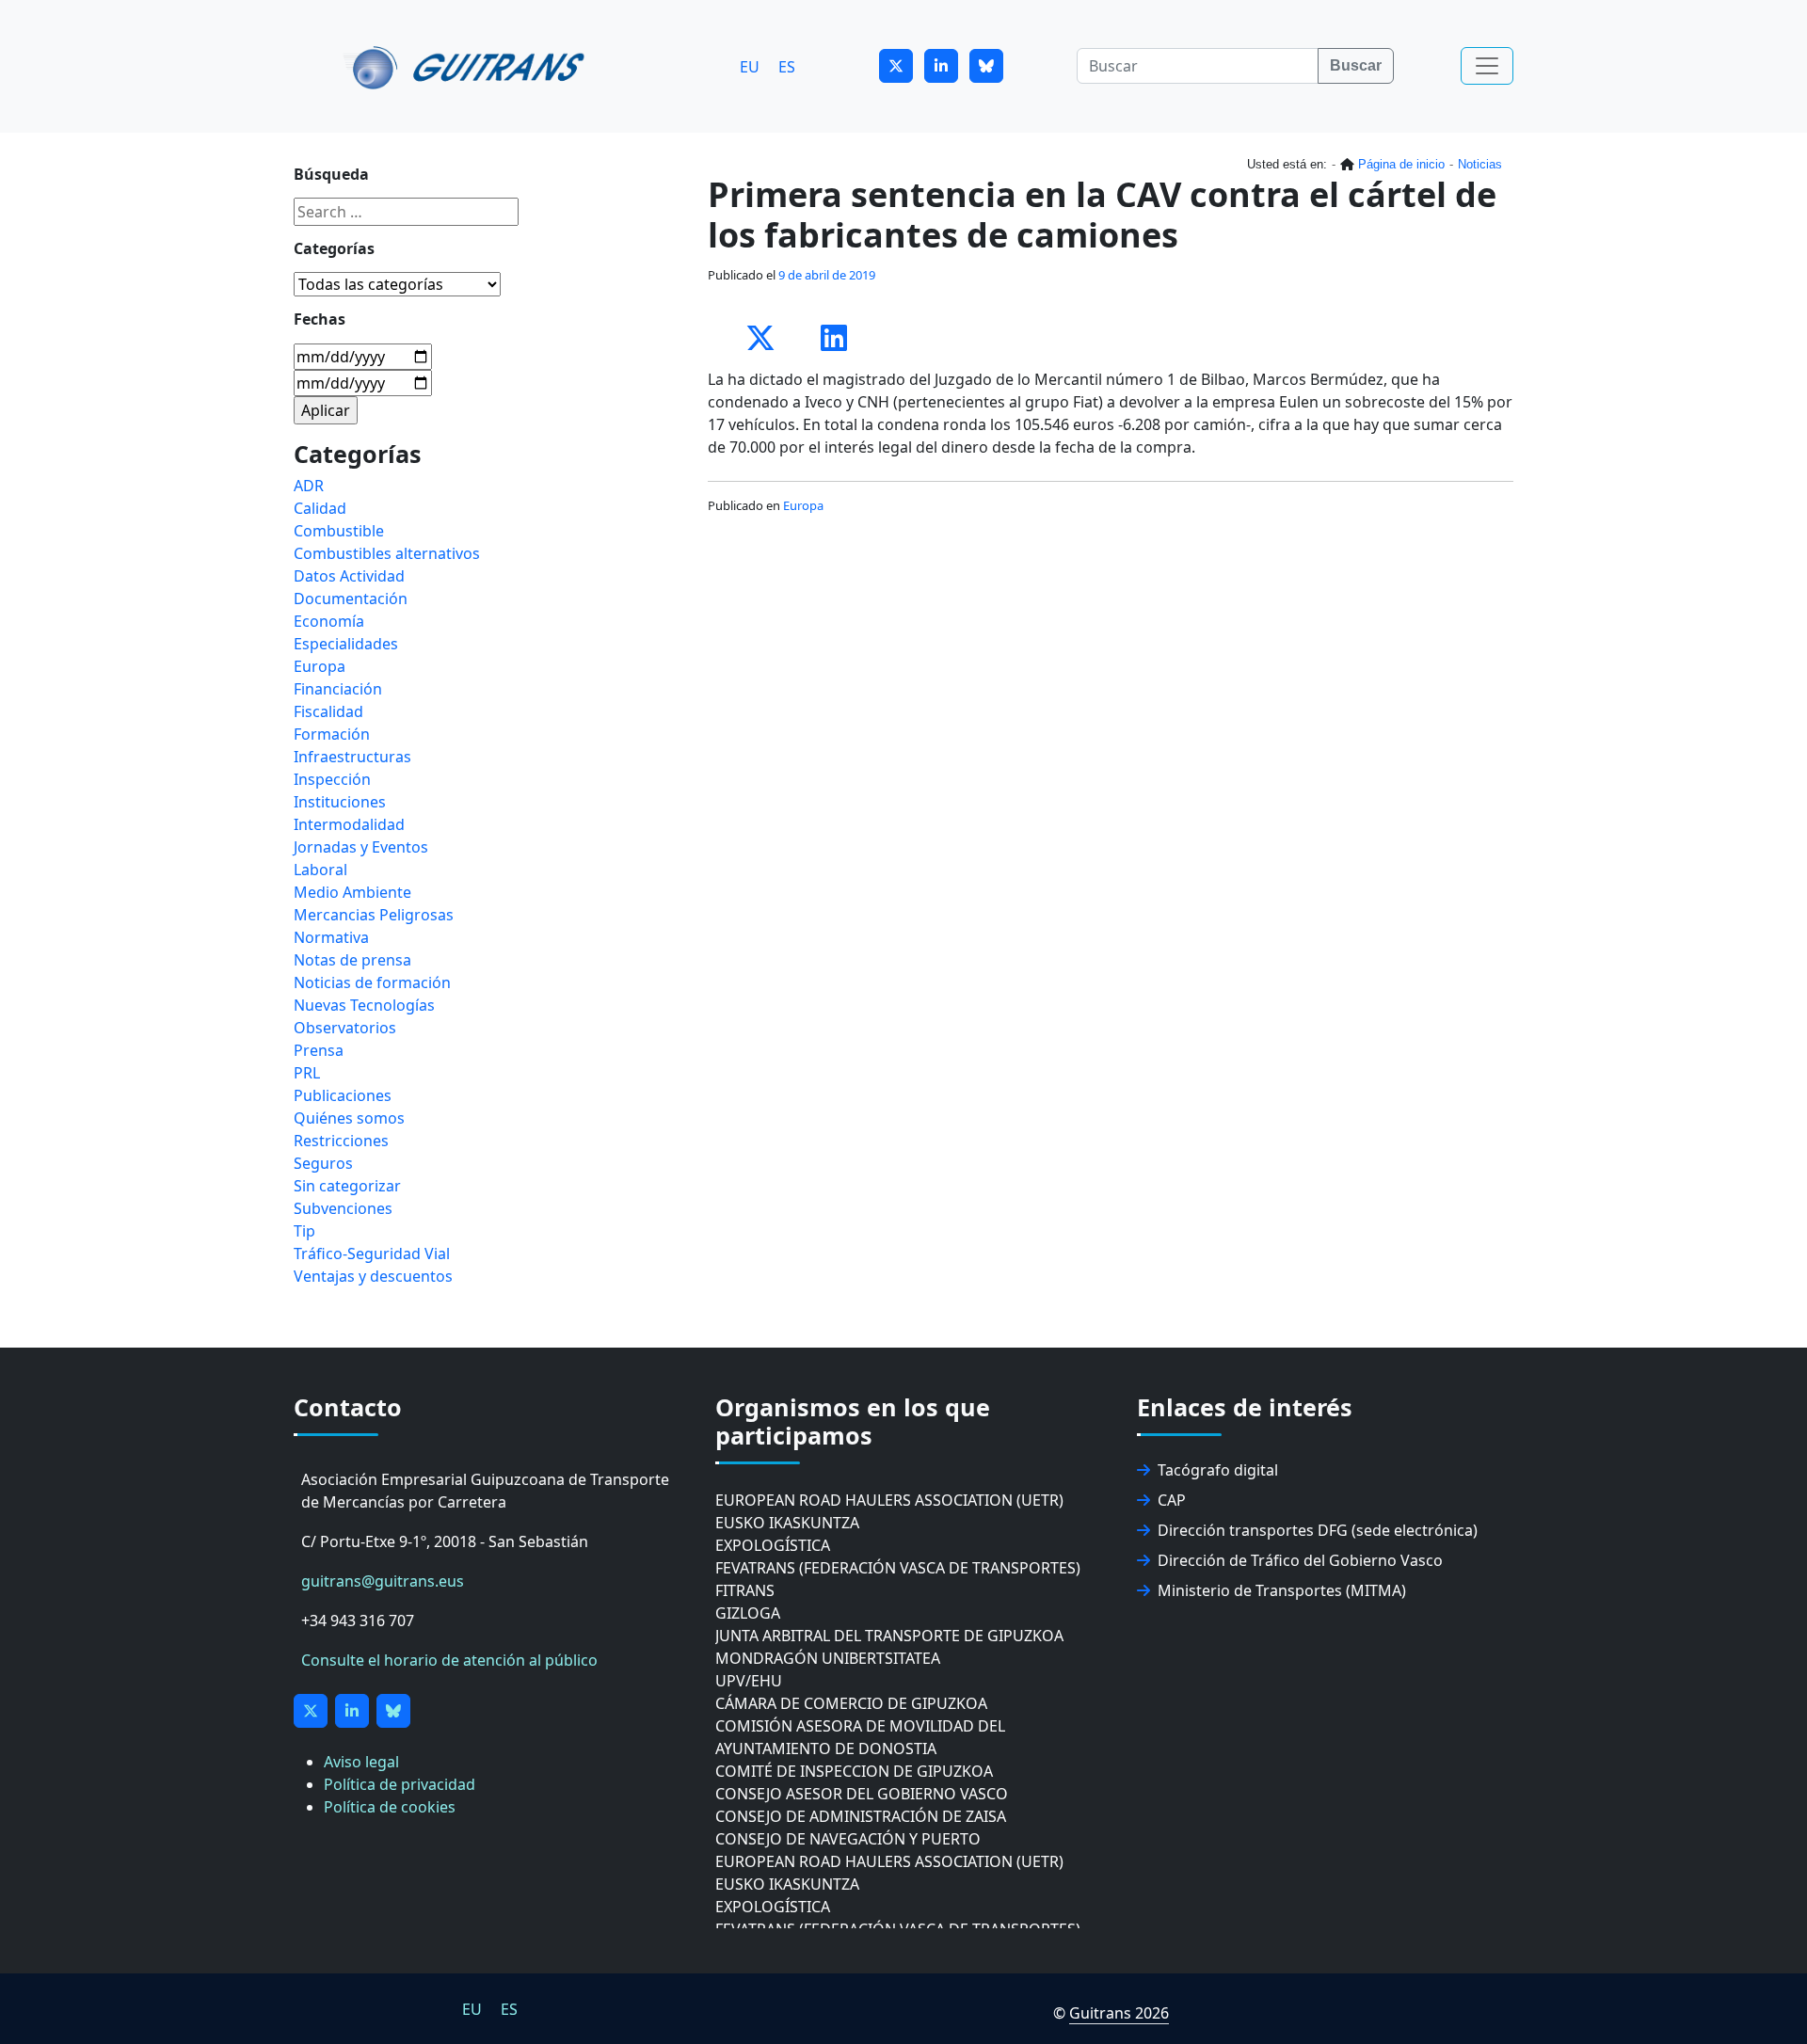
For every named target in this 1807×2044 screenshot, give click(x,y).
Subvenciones (343, 1208)
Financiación (338, 689)
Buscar (1356, 65)
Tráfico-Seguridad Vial (372, 1254)
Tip (304, 1231)
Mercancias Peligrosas (374, 915)
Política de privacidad (400, 1784)
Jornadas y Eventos (361, 847)
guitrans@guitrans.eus (383, 1581)
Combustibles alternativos (387, 553)
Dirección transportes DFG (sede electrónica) (1318, 1530)
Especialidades (346, 644)
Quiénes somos (349, 1118)
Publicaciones (343, 1095)
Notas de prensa (352, 960)
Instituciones (340, 802)
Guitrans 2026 (1119, 2013)
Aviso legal (361, 1762)
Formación (332, 734)
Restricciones (341, 1141)
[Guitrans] (467, 66)
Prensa (319, 1050)
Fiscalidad (328, 711)
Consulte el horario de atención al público (449, 1660)
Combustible (339, 531)
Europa (803, 505)
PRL (307, 1073)
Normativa (331, 937)
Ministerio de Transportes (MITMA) (1282, 1590)
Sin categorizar (347, 1186)
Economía (329, 621)
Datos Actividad (349, 576)
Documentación (351, 599)
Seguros (323, 1163)
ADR (309, 486)
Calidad (320, 508)
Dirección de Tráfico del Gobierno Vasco (1300, 1560)
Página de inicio (1401, 164)
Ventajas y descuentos (373, 1276)
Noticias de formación (372, 982)
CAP (1172, 1500)
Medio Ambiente (352, 892)
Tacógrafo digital (1218, 1470)
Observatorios (345, 1028)
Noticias (1480, 164)
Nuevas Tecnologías (364, 1005)
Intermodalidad (349, 824)
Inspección (332, 779)
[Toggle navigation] (1487, 66)
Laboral (320, 870)
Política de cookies (390, 1807)
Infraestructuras (352, 757)
